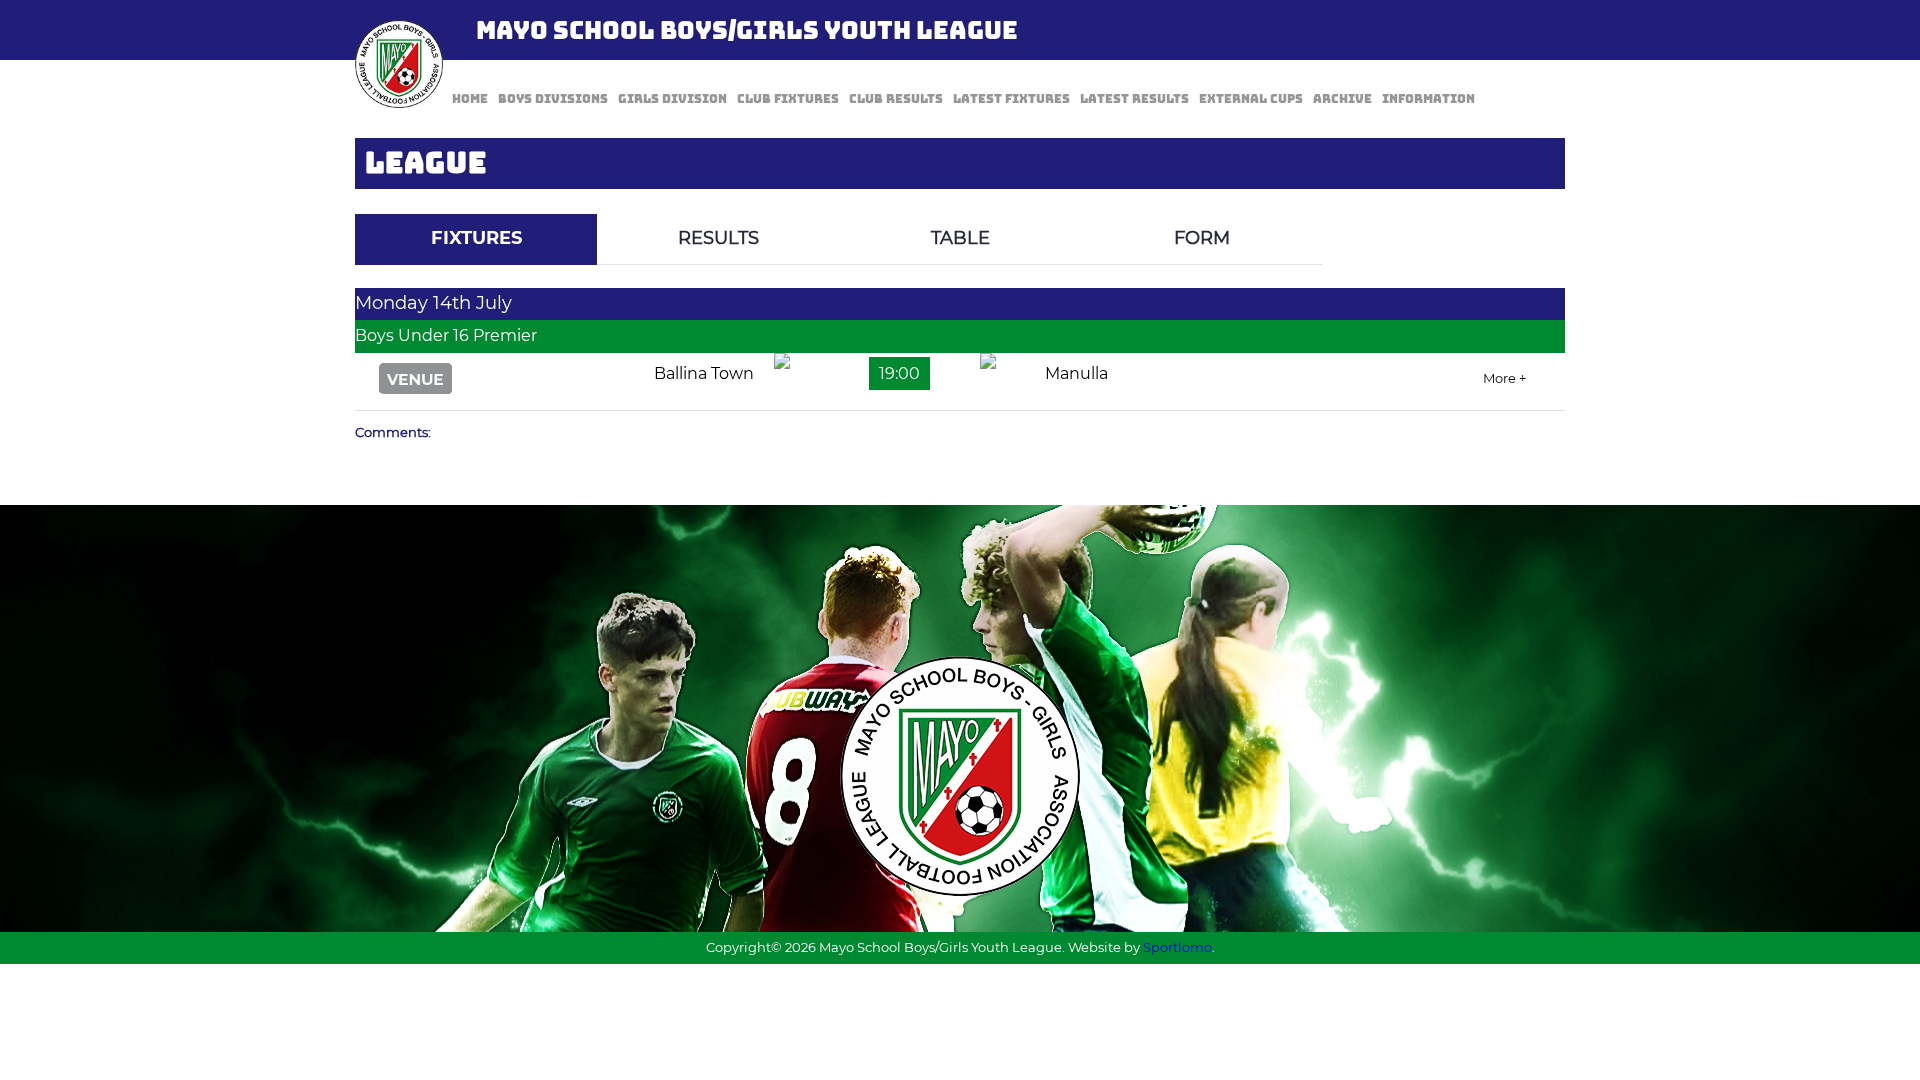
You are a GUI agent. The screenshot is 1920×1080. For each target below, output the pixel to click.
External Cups (1251, 99)
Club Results (896, 99)
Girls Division (672, 99)
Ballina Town (704, 373)
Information (1428, 99)
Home (470, 99)
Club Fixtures (788, 99)
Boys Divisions (553, 99)
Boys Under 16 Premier (446, 335)
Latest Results (1134, 99)
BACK (1517, 199)
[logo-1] (399, 64)
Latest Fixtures (1011, 99)
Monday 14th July (433, 303)
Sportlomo (1177, 947)
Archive (1342, 99)
